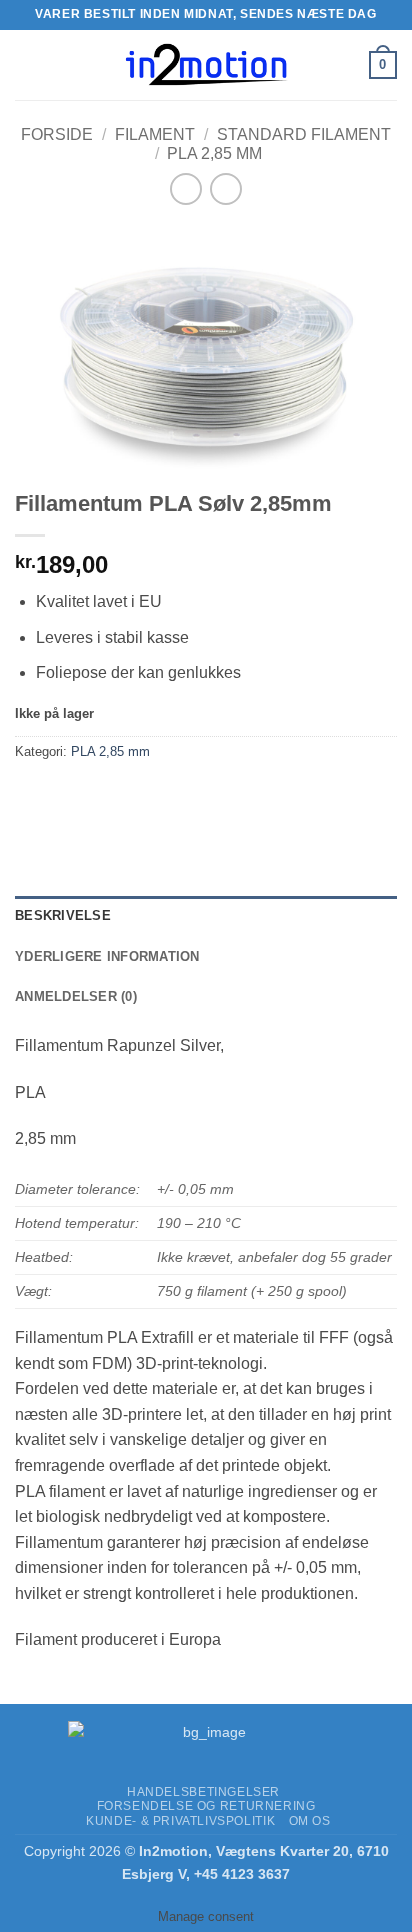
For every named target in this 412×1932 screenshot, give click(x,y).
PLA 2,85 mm (214, 153)
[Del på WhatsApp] (33, 796)
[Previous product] (225, 188)
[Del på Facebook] (69, 796)
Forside (57, 134)
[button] (27, 64)
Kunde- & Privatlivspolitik (180, 1821)
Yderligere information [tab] (107, 956)
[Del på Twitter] (105, 796)
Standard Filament (304, 134)
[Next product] (185, 188)
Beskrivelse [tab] (63, 915)
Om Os (310, 1821)
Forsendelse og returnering (206, 1806)
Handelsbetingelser (203, 1792)
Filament (155, 134)
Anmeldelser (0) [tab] (76, 996)
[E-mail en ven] (141, 796)
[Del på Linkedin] (213, 796)
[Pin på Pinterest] (177, 796)
